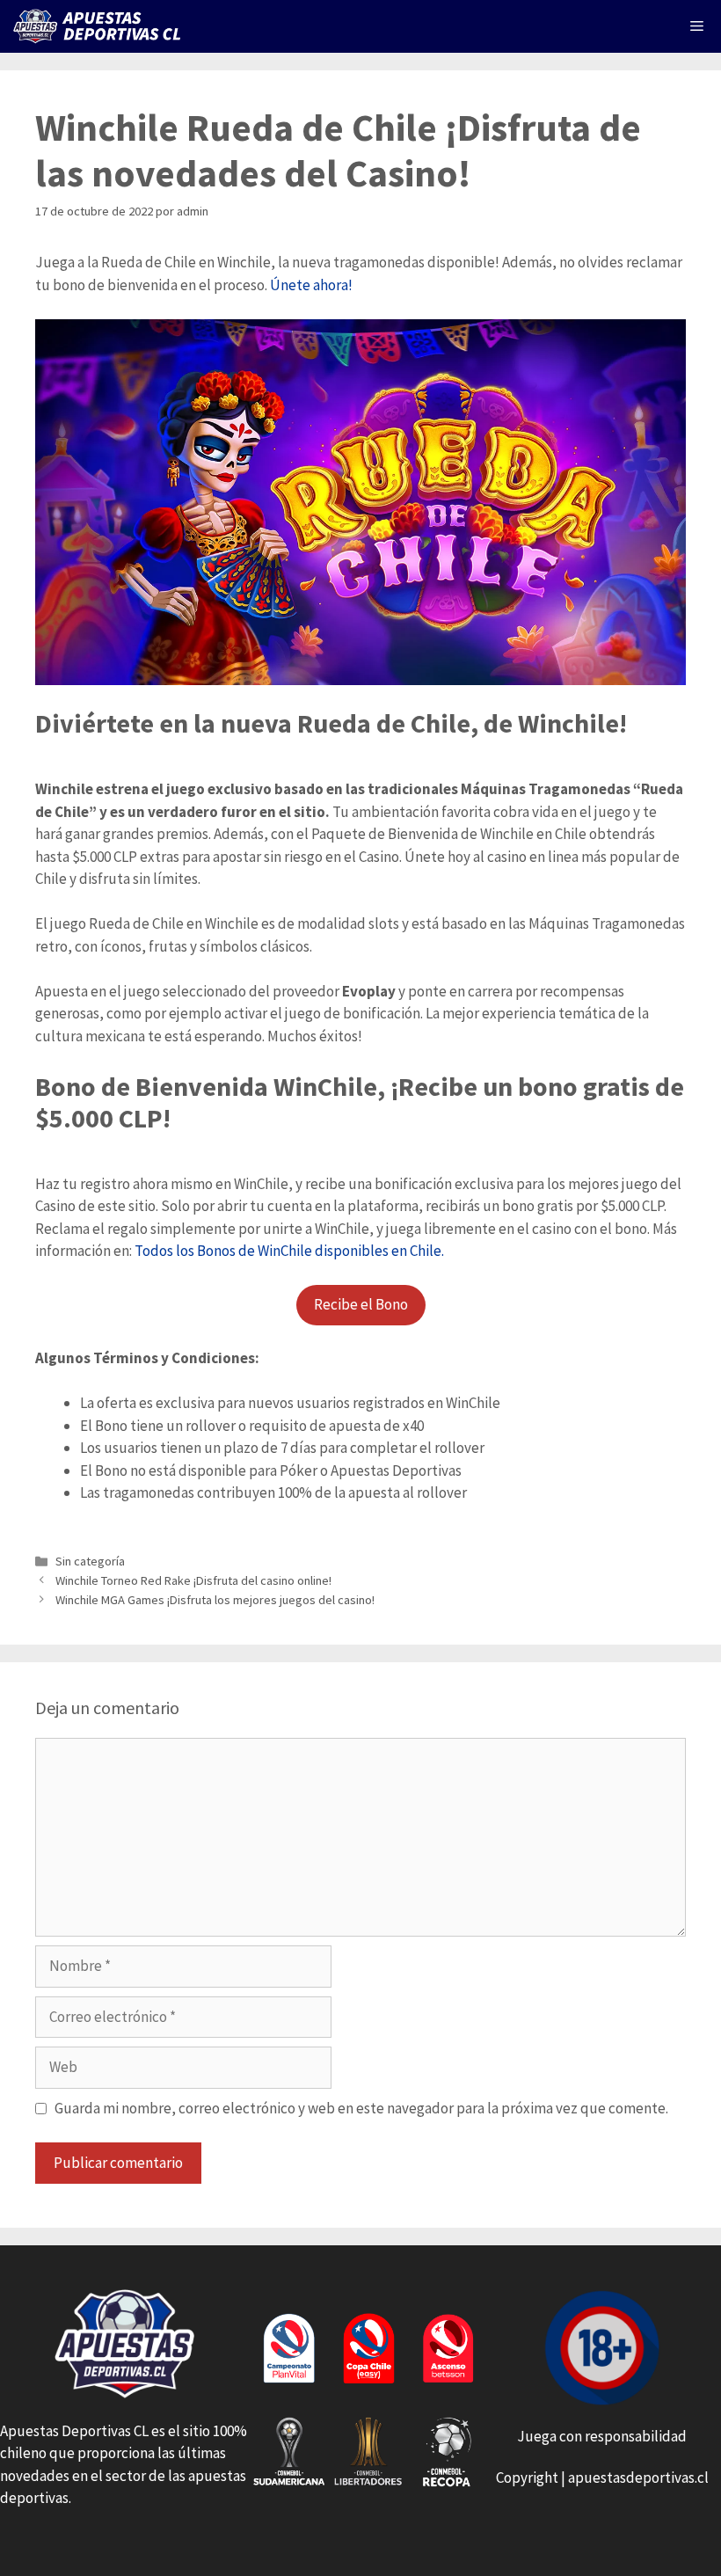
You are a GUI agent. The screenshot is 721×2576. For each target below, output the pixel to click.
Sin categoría (90, 1561)
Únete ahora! (311, 285)
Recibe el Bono (361, 1304)
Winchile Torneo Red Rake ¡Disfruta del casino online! (193, 1580)
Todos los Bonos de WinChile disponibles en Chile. (288, 1251)
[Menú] (697, 26)
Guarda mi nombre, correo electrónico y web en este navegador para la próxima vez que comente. (361, 2108)
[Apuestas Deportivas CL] (101, 26)
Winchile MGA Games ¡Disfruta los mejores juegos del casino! (215, 1600)
